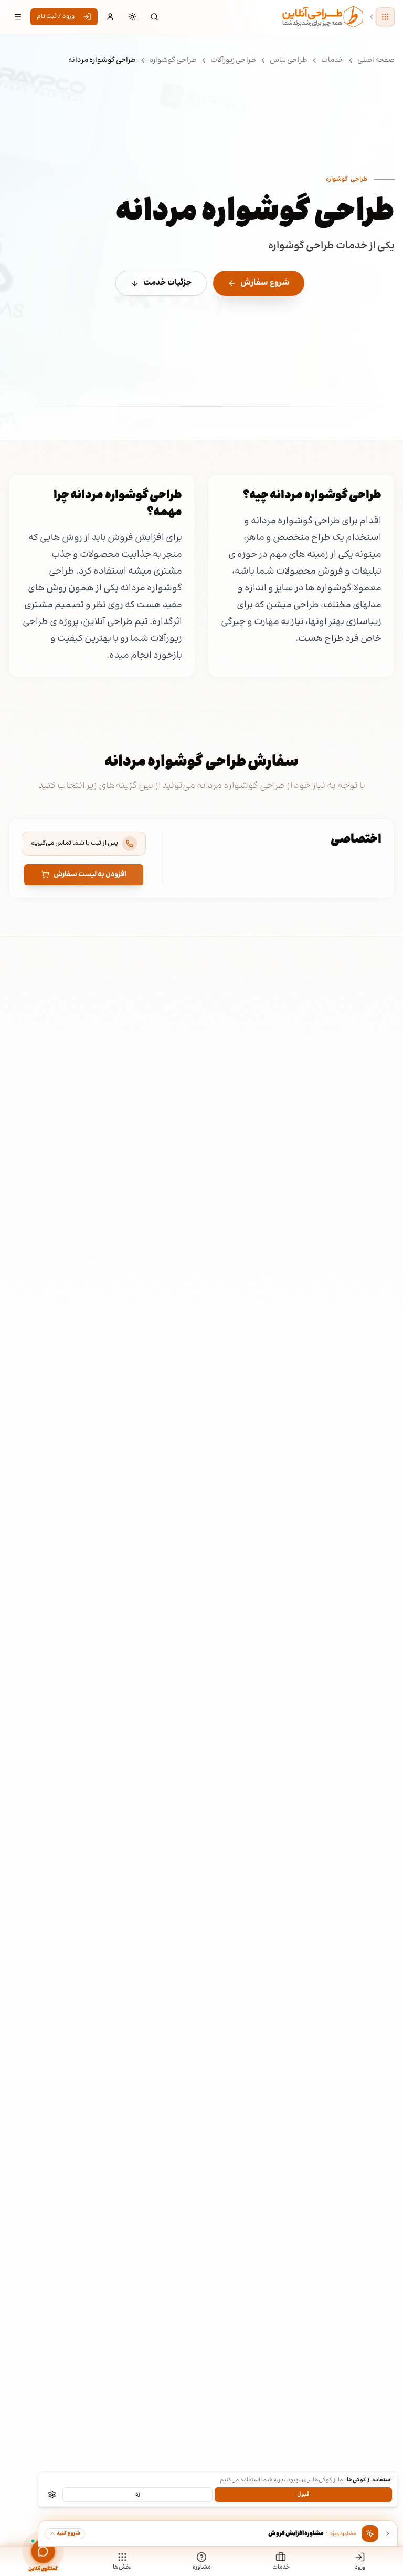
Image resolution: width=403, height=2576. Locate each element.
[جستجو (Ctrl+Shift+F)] (154, 17)
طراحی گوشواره (173, 60)
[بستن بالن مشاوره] (388, 2533)
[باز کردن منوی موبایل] (18, 17)
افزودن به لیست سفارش (90, 875)
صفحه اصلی (376, 60)
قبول (303, 2494)
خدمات (332, 60)
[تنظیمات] (52, 2495)
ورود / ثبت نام (56, 17)
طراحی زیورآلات (233, 60)
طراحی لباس (289, 60)
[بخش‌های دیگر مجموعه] (385, 17)
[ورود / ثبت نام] (110, 17)
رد (138, 2494)
